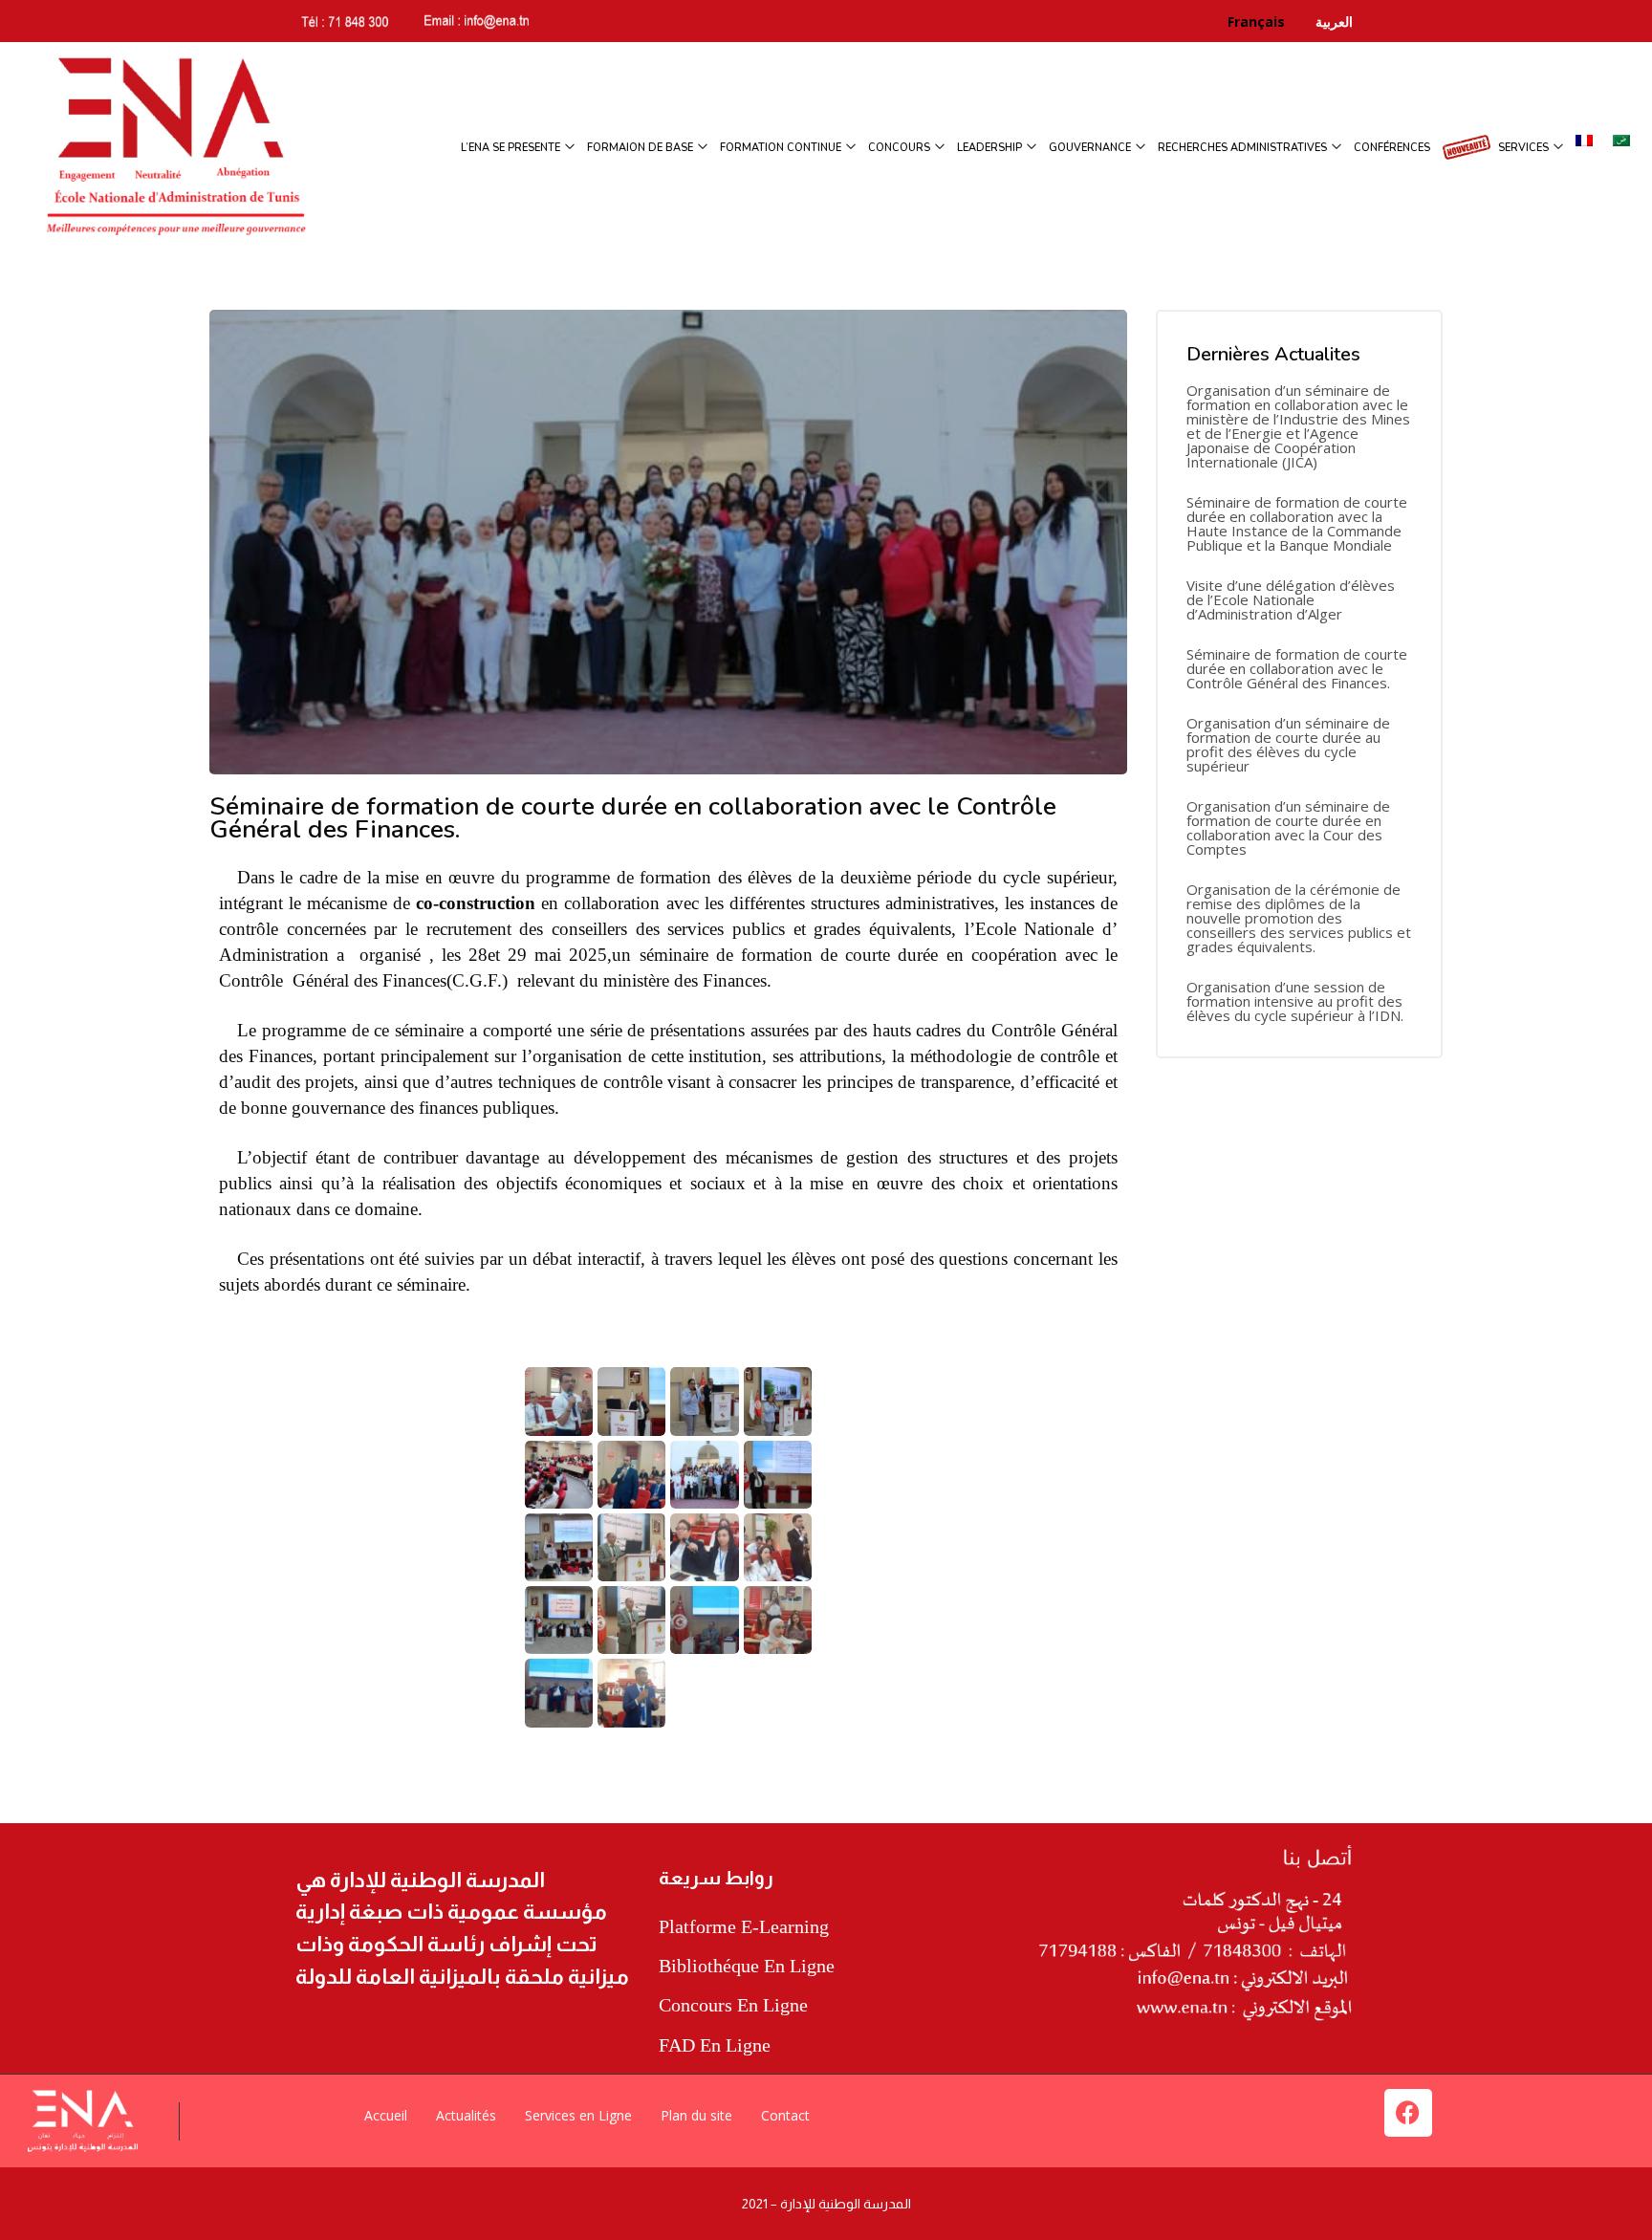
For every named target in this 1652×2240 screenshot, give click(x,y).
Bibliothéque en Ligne (747, 1966)
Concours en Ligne (733, 2005)
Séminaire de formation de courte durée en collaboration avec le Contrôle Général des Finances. (1297, 669)
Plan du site (696, 2115)
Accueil (386, 2115)
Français (1270, 22)
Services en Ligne (578, 2115)
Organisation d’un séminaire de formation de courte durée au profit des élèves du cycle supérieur (1288, 745)
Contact (785, 2115)
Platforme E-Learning (744, 1926)
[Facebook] (1408, 2113)
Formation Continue (782, 148)
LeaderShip (991, 148)
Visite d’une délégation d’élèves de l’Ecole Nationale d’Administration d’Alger (1291, 600)
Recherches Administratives (1244, 148)
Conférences (1392, 148)
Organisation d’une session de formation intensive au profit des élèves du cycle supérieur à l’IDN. (1295, 1001)
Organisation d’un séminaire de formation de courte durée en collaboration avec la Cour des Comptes (1288, 828)
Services (1525, 148)
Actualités (466, 2115)
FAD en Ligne (715, 2045)
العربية (1332, 22)
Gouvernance (1091, 148)
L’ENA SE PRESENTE (512, 148)
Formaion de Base (641, 148)
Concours (901, 148)
